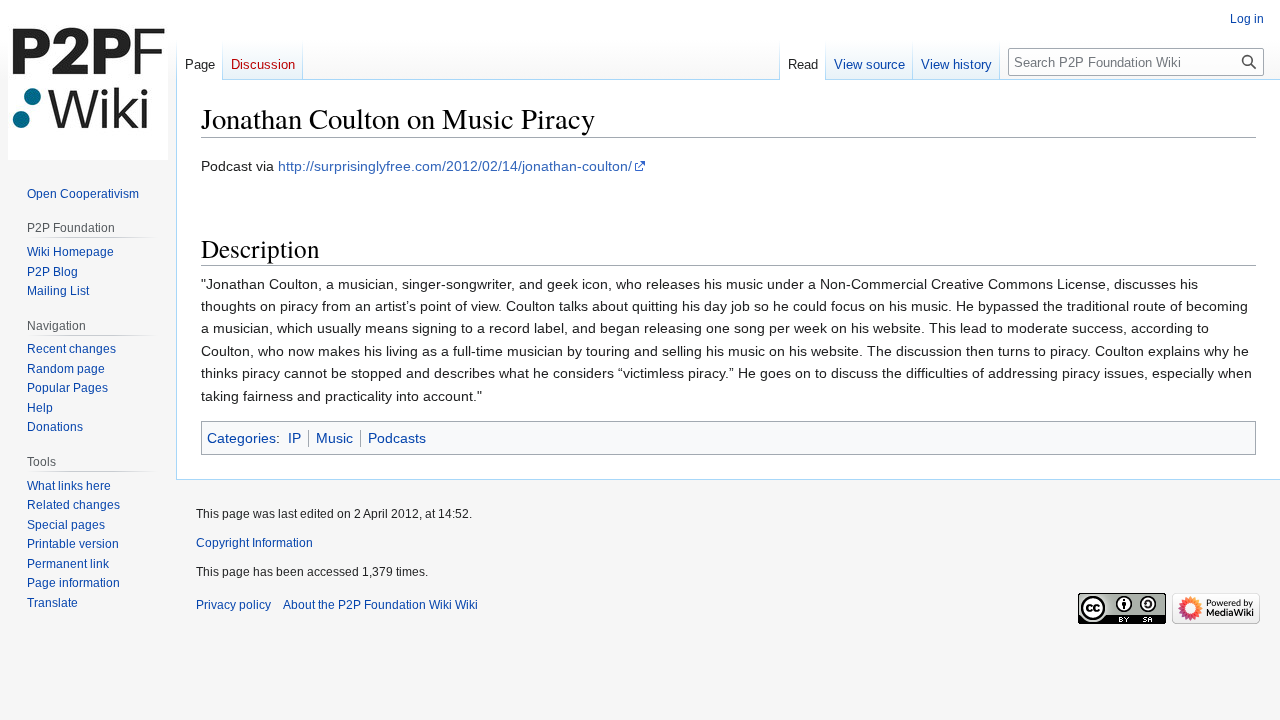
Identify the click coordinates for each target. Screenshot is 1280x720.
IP (294, 438)
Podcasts (397, 438)
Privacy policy (233, 605)
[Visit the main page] (88, 80)
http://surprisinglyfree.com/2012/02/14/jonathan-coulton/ (455, 166)
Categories (241, 438)
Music (334, 438)
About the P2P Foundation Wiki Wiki (380, 605)
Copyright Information (254, 543)
